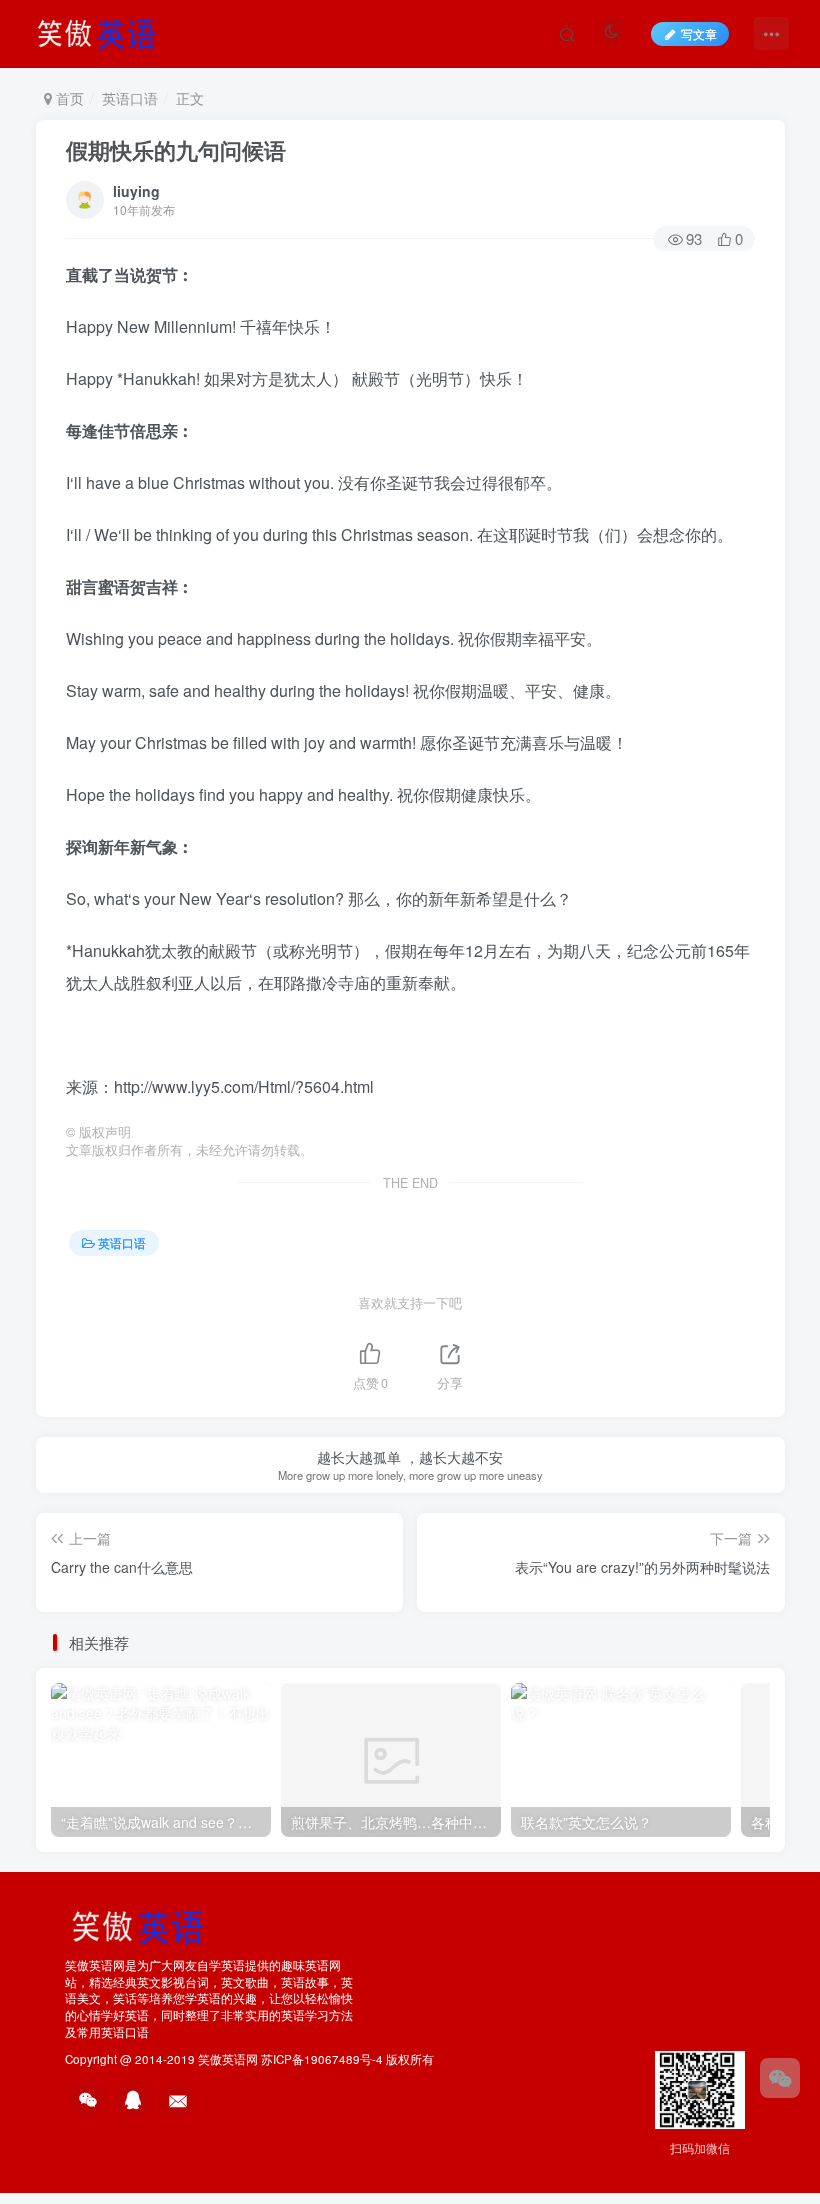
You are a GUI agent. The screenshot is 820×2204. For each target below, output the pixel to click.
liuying (136, 191)
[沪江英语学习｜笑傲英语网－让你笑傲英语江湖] (103, 31)
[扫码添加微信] (780, 2078)
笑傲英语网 (228, 2059)
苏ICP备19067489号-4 (322, 2059)
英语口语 (130, 98)
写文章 (699, 33)
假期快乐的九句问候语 (176, 150)
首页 (68, 98)
